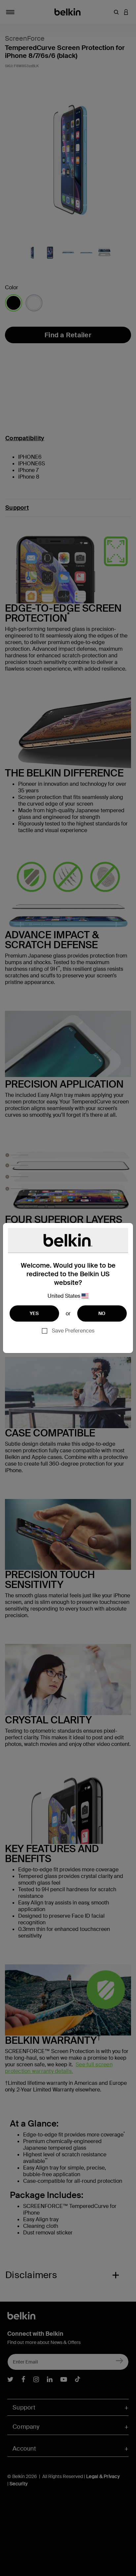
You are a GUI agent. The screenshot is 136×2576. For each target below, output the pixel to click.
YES (34, 1313)
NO (102, 1313)
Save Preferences (73, 1331)
